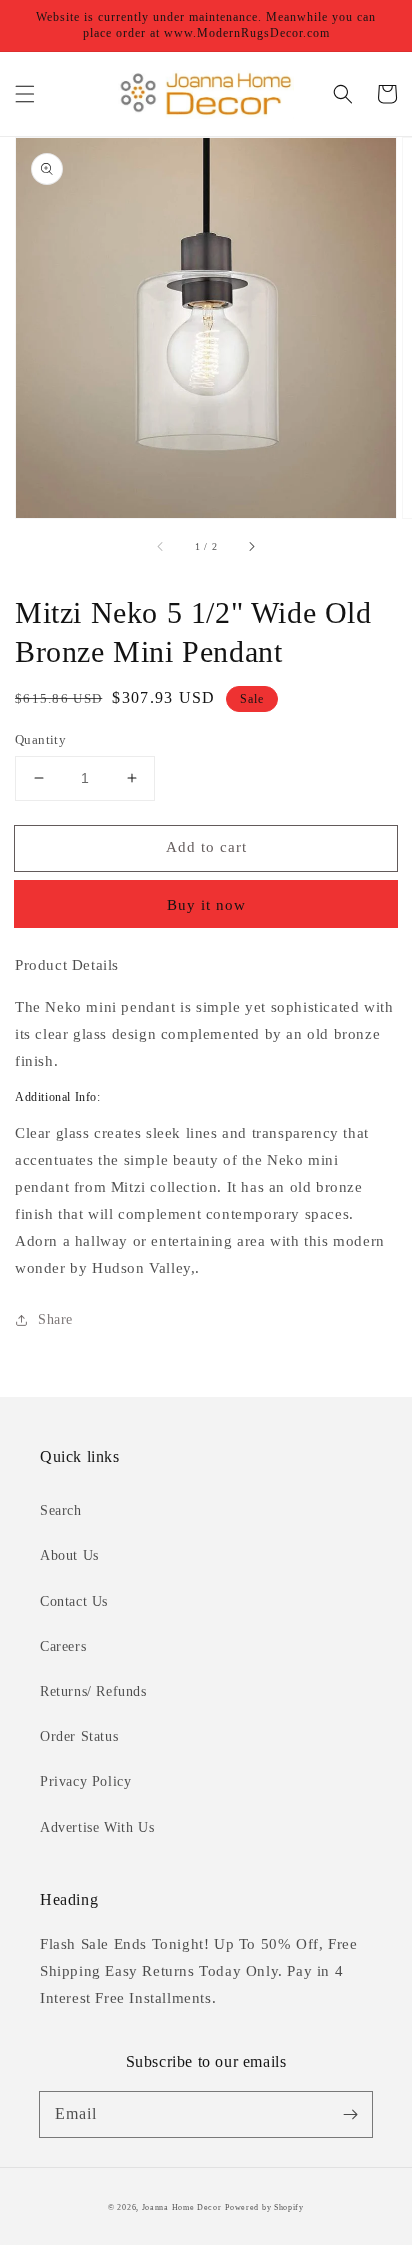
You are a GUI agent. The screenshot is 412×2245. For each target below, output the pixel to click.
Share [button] (55, 1319)
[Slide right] (251, 546)
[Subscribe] (350, 2114)
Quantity (40, 739)
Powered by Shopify (264, 2207)
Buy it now (206, 905)
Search (61, 1510)
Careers (63, 1646)
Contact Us (74, 1601)
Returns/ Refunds (93, 1691)
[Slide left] (161, 546)
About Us (69, 1555)
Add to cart (206, 847)
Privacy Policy (85, 1781)
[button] (25, 94)
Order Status (79, 1736)
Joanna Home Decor (182, 2207)
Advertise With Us (97, 1827)
